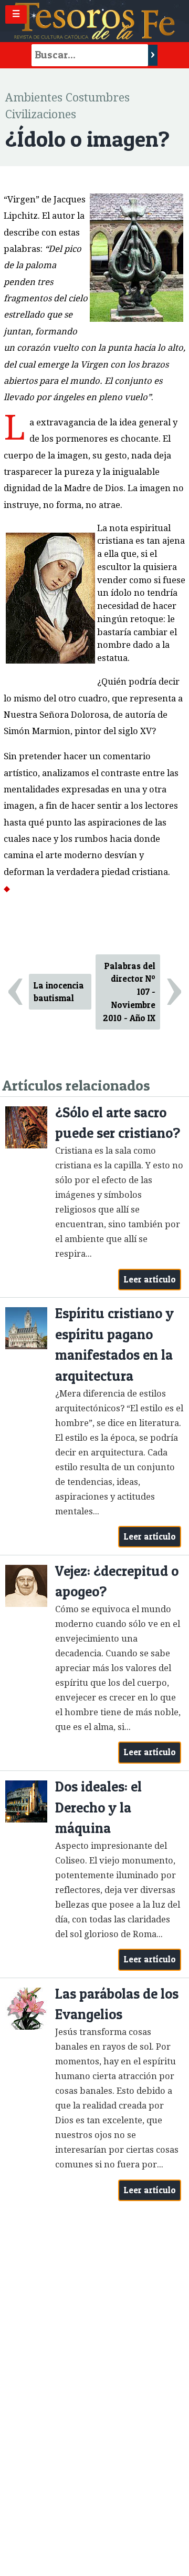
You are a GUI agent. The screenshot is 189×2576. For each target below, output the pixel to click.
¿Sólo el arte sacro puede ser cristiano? (118, 1123)
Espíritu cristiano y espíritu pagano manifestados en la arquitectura (114, 1345)
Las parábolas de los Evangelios (117, 2004)
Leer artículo (150, 1279)
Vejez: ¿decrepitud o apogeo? (117, 1581)
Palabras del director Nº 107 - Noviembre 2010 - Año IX (129, 992)
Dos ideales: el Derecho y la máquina (98, 1807)
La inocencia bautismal (59, 992)
